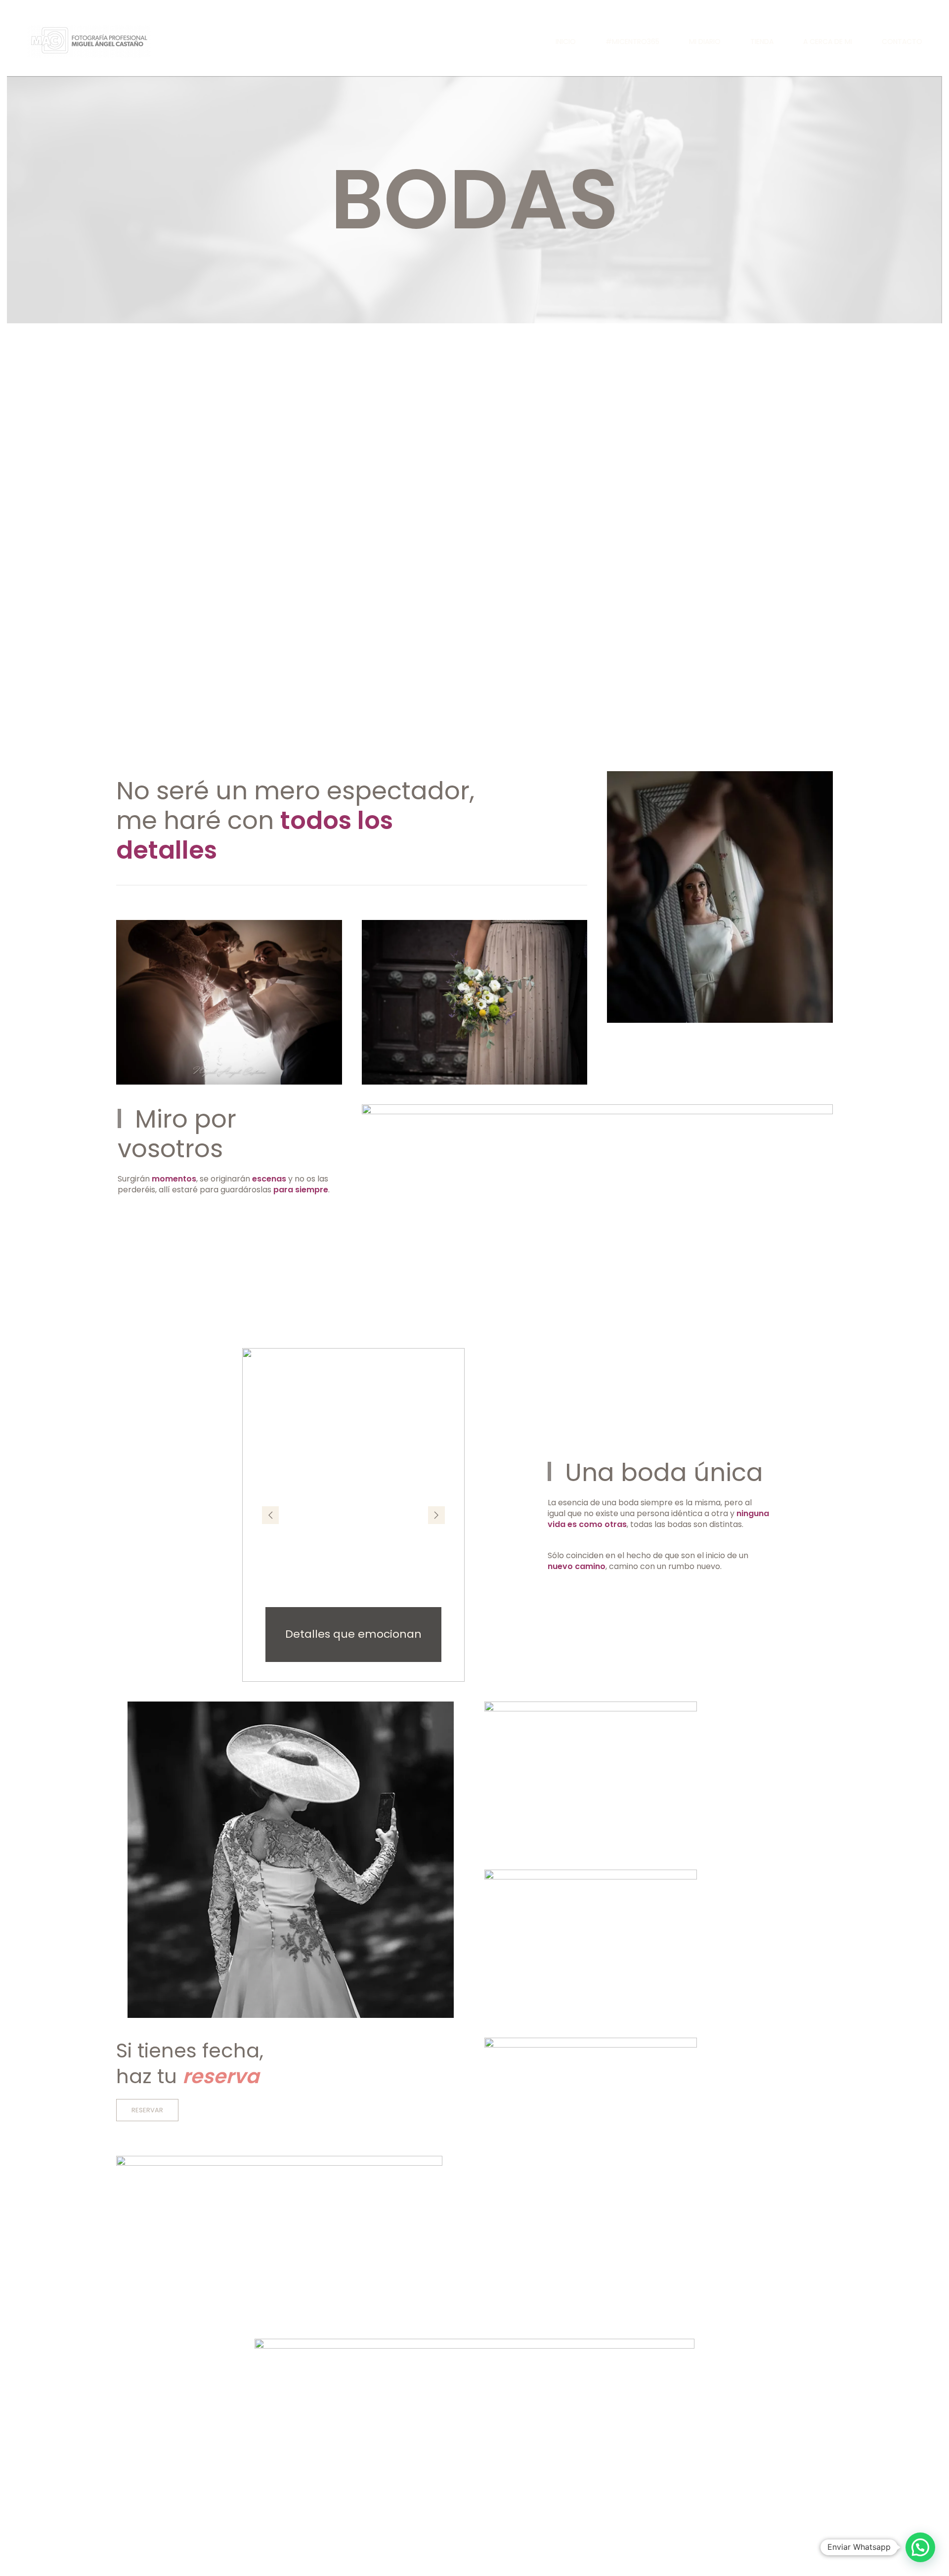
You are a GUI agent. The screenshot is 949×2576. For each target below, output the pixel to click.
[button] (270, 1515)
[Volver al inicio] (88, 42)
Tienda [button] (762, 42)
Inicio (566, 42)
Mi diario (705, 42)
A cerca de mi (828, 42)
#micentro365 (632, 42)
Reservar (147, 2110)
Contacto (902, 42)
